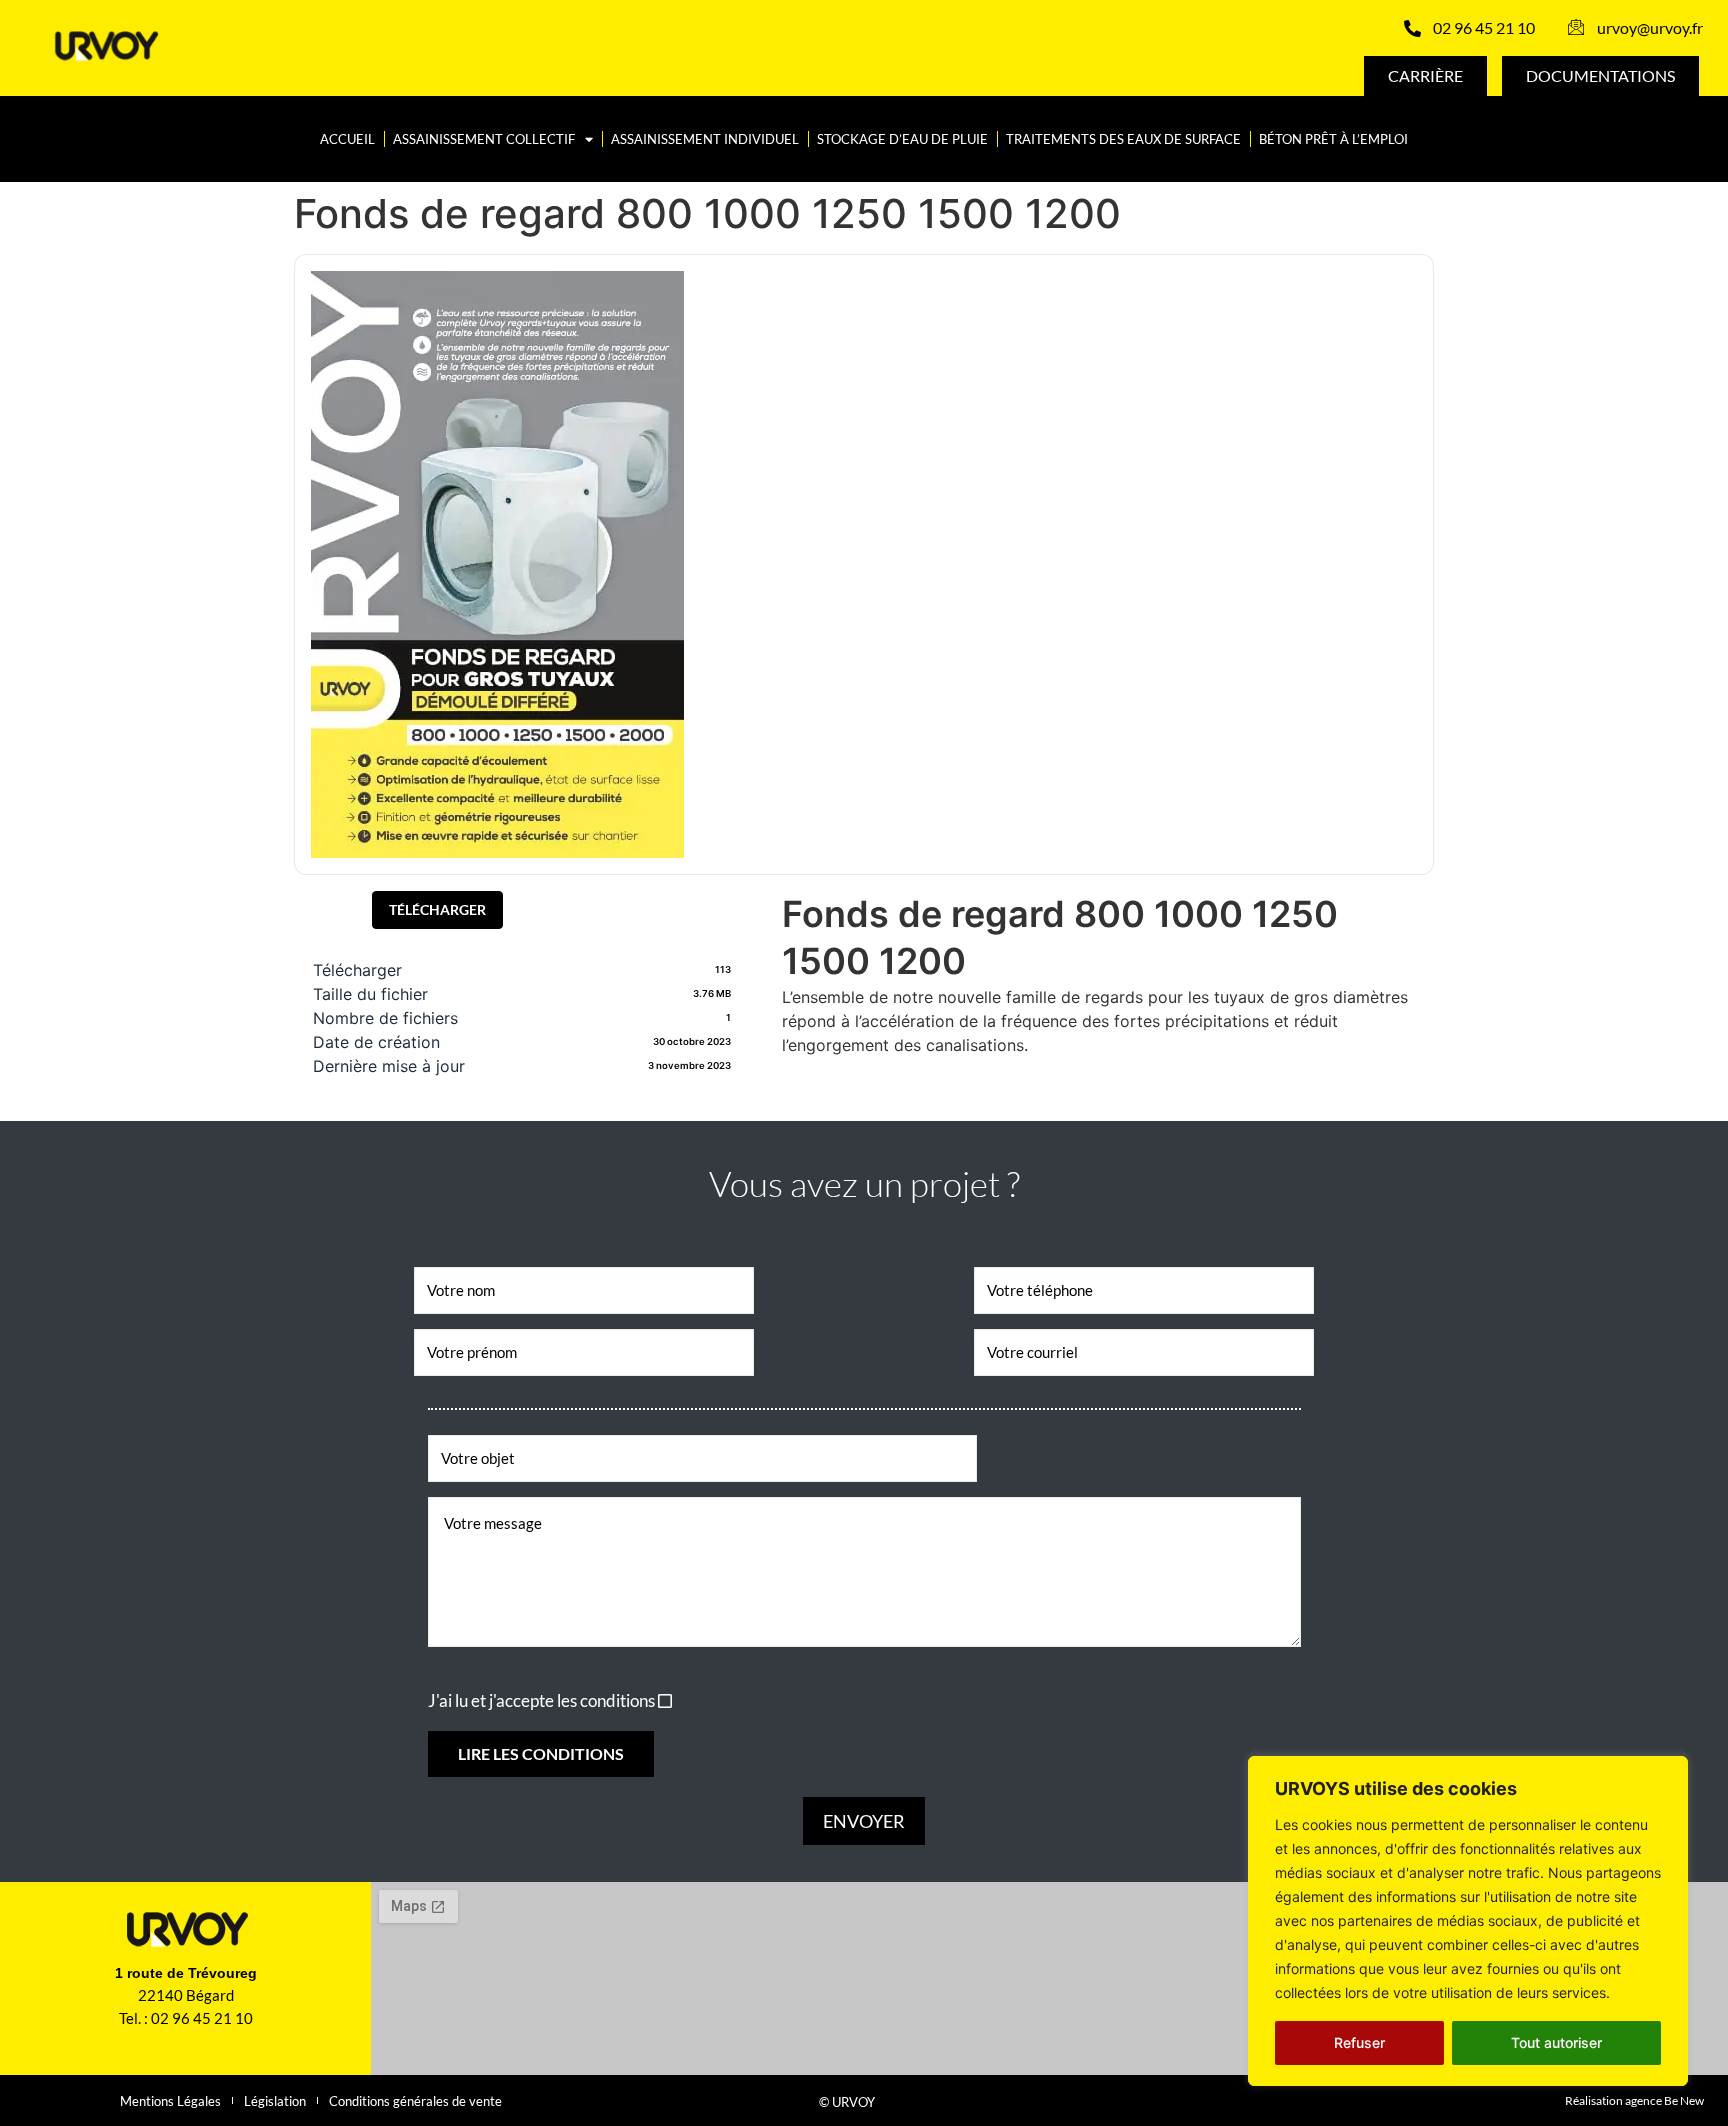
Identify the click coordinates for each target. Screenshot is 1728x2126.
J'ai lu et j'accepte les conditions (541, 1700)
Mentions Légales (170, 2101)
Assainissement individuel (705, 139)
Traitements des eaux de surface (1123, 139)
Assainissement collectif (484, 139)
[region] (1468, 1921)
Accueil (347, 139)
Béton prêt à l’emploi (1333, 139)
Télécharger (437, 909)
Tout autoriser (1556, 2042)
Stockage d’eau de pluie (902, 139)
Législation (275, 2101)
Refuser (1359, 2042)
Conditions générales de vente (415, 2101)
